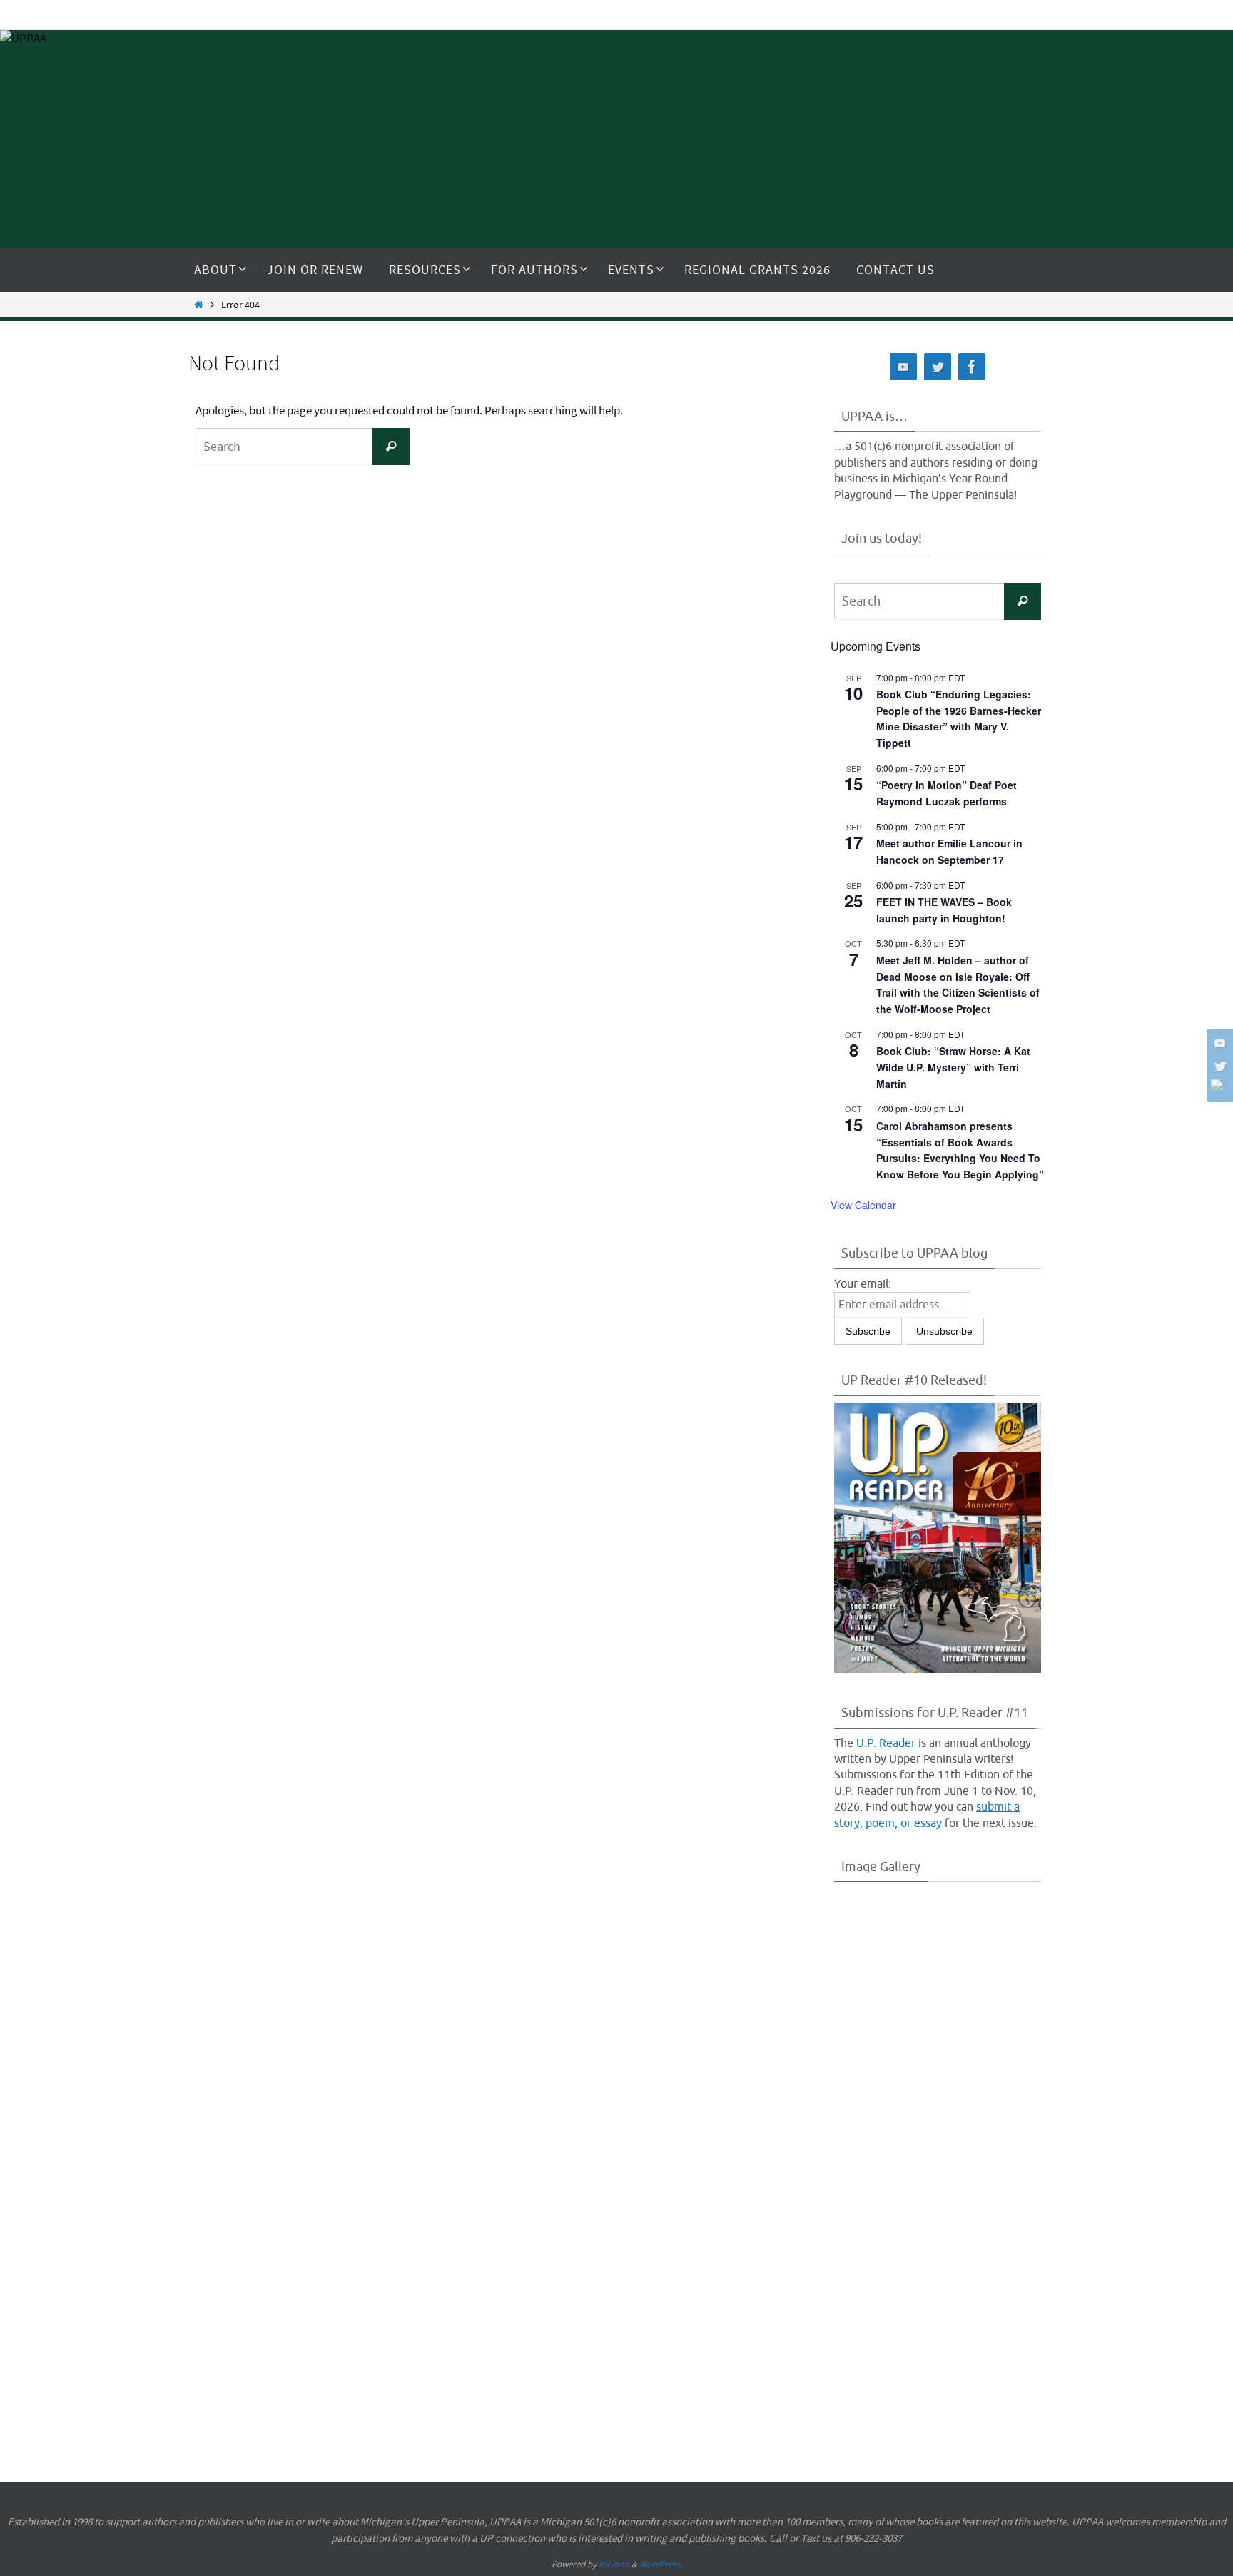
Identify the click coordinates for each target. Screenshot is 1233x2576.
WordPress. (661, 2564)
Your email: (863, 1284)
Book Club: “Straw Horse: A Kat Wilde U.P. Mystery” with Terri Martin (953, 1067)
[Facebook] (1218, 1085)
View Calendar (863, 1205)
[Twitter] (1218, 1066)
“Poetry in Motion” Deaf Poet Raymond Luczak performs (947, 793)
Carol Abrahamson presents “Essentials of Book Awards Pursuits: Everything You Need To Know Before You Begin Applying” (960, 1150)
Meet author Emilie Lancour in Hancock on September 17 (949, 851)
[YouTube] (1218, 1043)
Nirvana (614, 2564)
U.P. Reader (886, 1743)
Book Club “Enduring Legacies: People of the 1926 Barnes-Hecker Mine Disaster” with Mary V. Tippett (959, 718)
